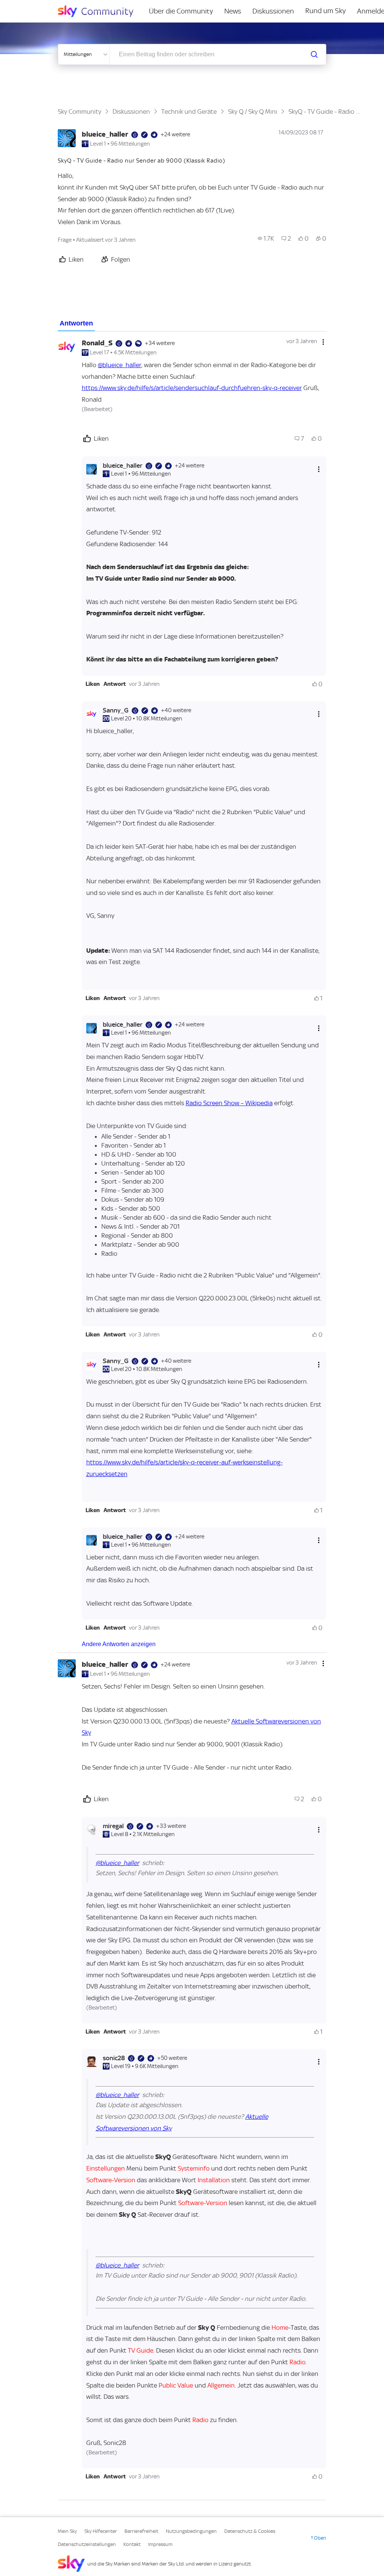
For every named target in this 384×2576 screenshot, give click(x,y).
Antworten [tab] (76, 323)
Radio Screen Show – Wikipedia (229, 1103)
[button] (93, 684)
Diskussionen (273, 11)
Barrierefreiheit (141, 2531)
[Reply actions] (319, 469)
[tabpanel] (192, 1416)
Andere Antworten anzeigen (119, 1644)
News (233, 11)
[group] (266, 238)
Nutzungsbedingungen (191, 2531)
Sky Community (79, 111)
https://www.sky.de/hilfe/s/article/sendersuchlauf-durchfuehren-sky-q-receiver (192, 388)
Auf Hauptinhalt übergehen (36, 5)
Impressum (160, 2544)
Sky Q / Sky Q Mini (253, 111)
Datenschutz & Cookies (250, 2531)
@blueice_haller (120, 365)
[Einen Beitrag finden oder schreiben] (314, 54)
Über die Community (181, 11)
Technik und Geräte (189, 111)
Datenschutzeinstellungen (87, 2544)
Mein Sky (67, 2531)
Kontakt (132, 2544)
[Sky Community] (100, 11)
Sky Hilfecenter (101, 2531)
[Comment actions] (323, 342)
